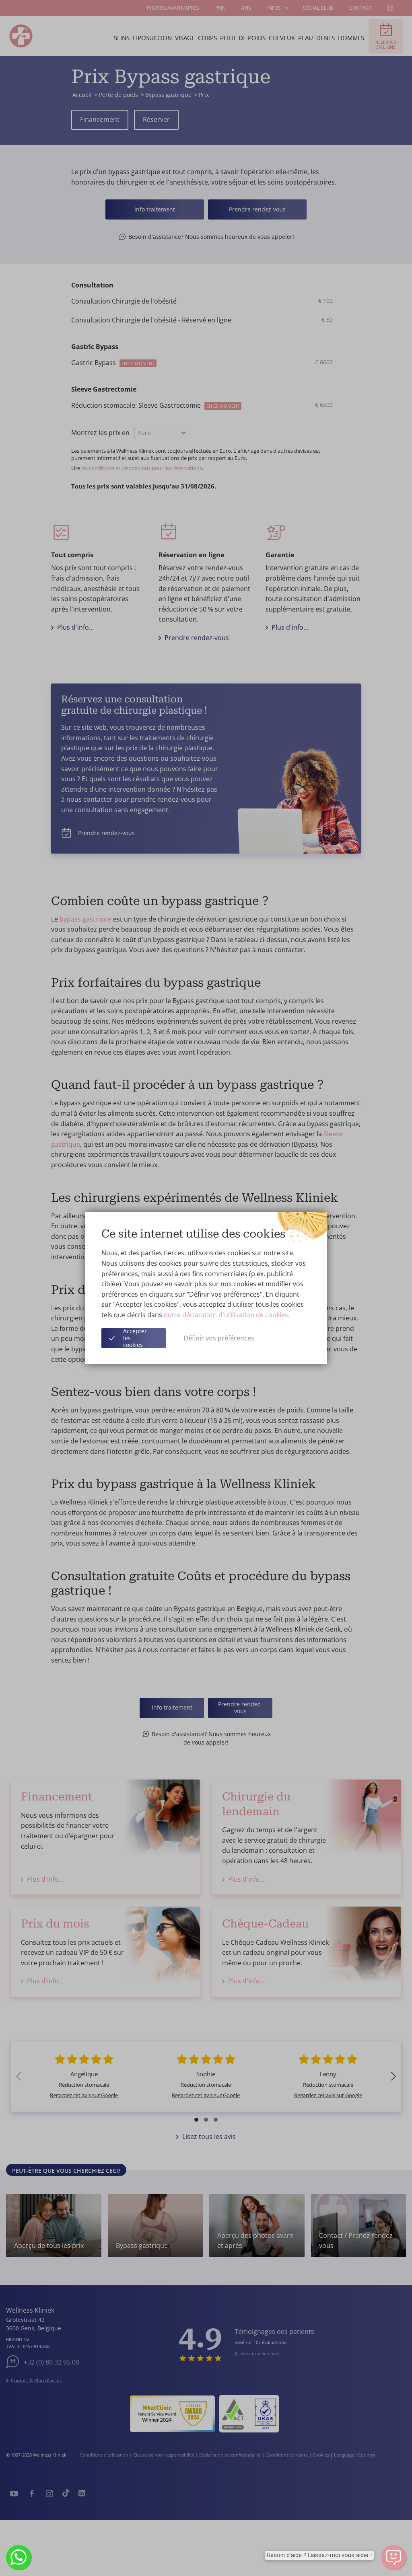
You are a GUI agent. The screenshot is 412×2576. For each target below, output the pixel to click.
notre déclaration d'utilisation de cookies (226, 1315)
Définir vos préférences (219, 1338)
